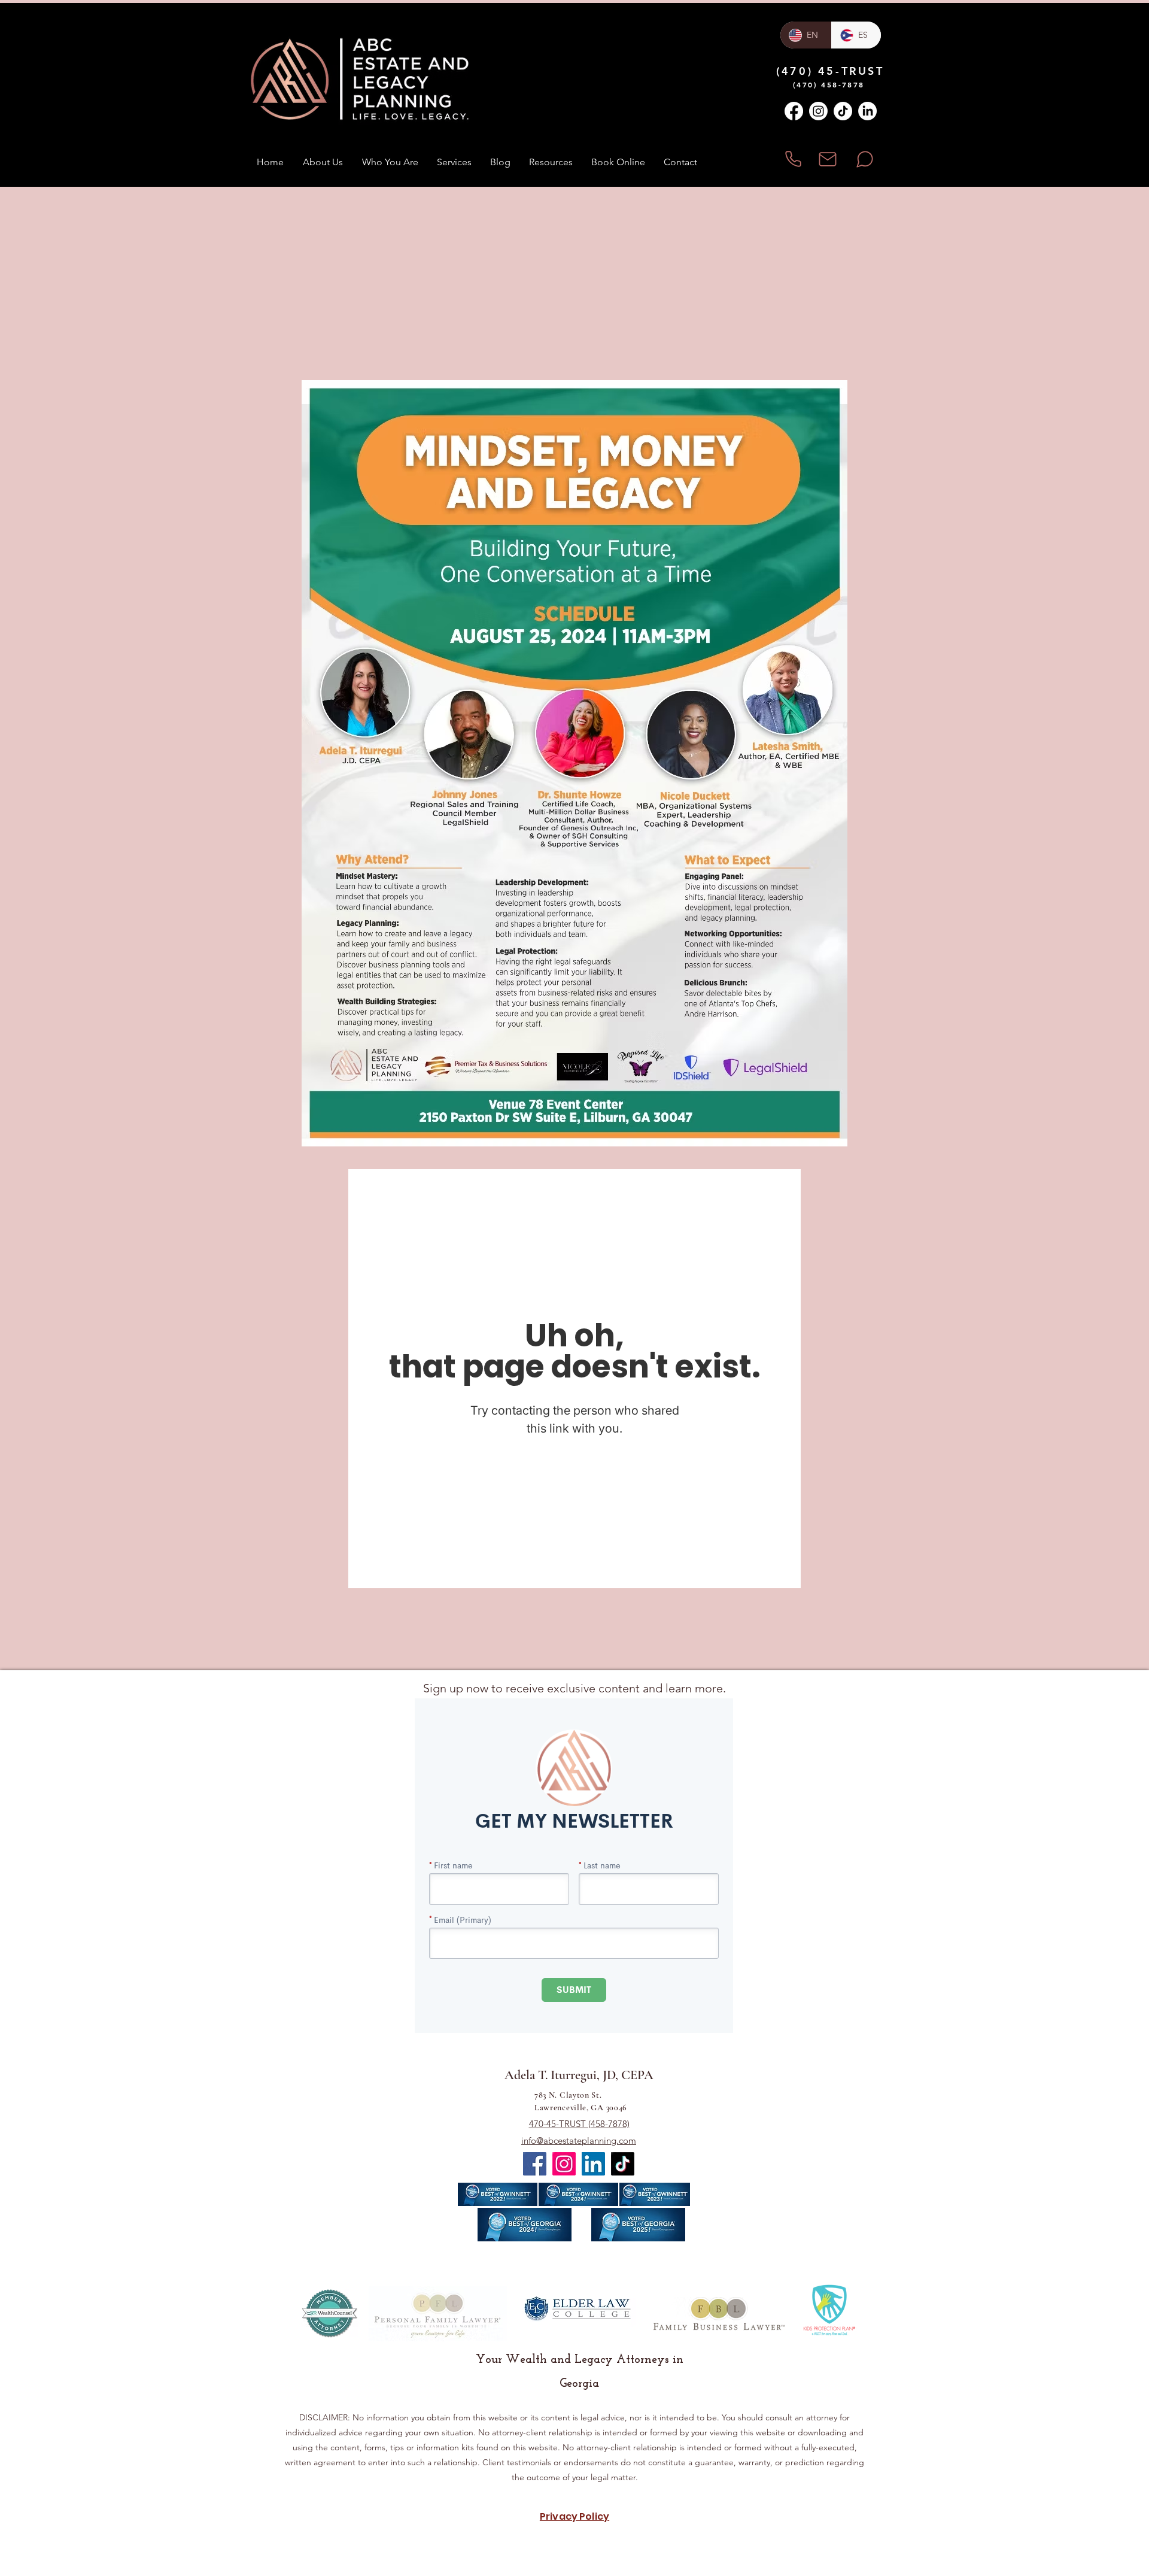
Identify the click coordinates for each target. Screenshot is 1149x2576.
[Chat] (864, 159)
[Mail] (827, 159)
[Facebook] (794, 111)
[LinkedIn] (867, 111)
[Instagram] (818, 111)
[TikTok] (843, 111)
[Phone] (793, 159)
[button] (454, 162)
